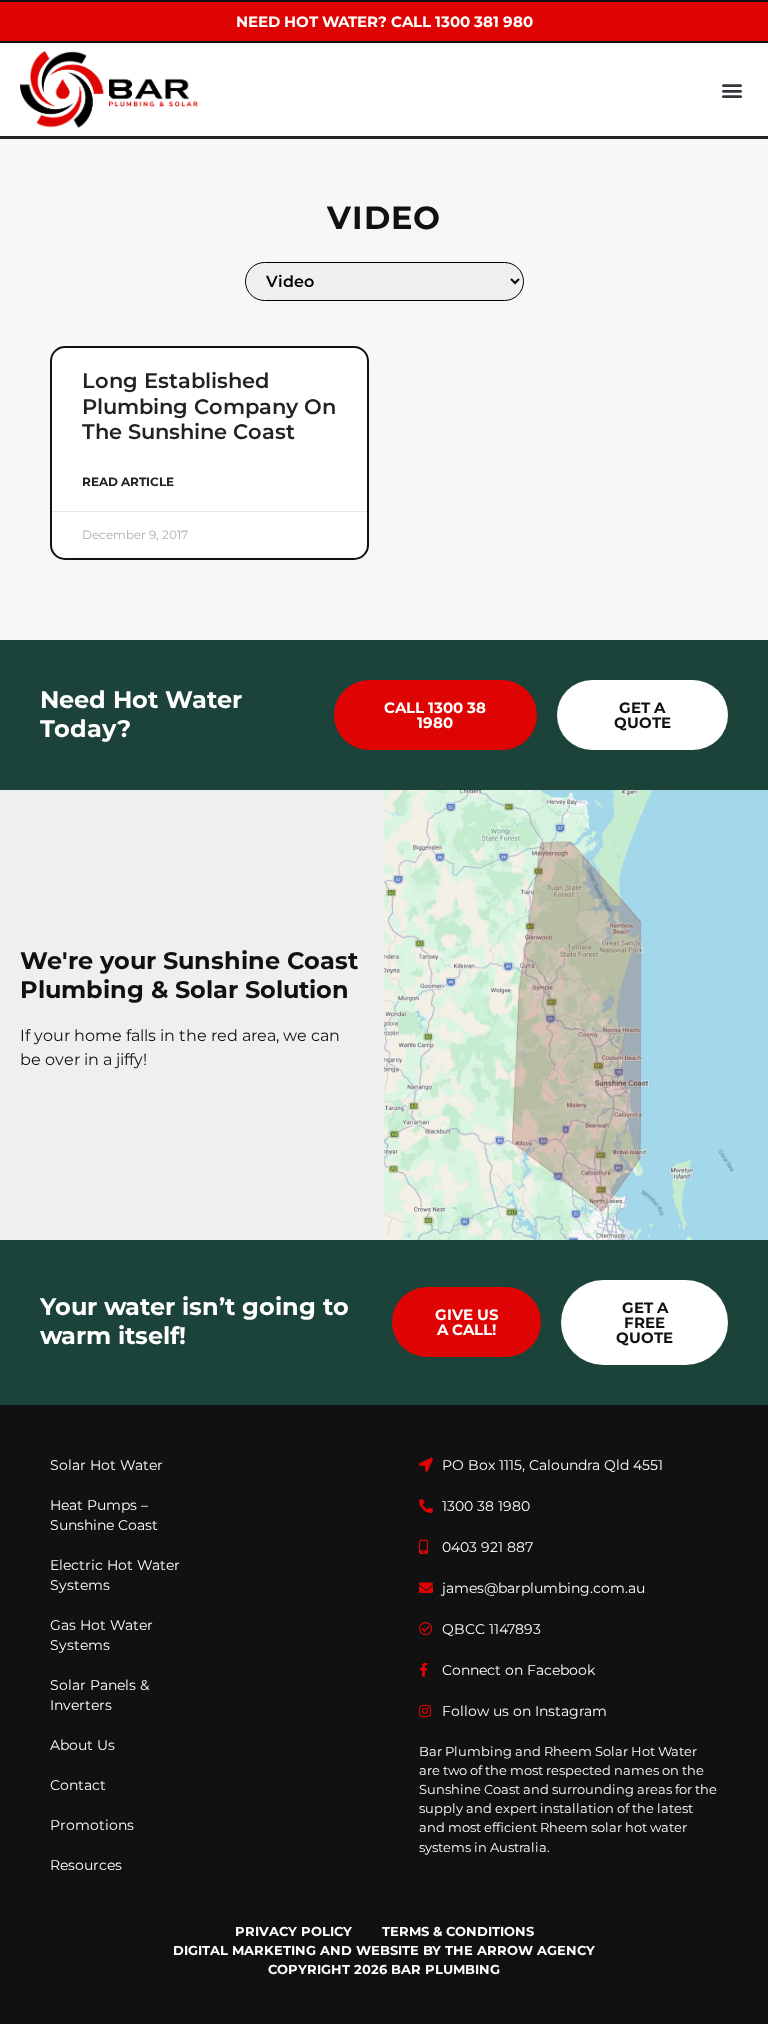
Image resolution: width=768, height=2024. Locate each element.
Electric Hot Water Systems (115, 1575)
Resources (86, 1865)
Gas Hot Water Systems (101, 1635)
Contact (78, 1785)
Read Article (128, 481)
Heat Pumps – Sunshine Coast (104, 1515)
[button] (731, 89)
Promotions (92, 1825)
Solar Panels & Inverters (99, 1695)
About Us (82, 1745)
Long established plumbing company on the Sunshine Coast (209, 405)
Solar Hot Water (106, 1465)
